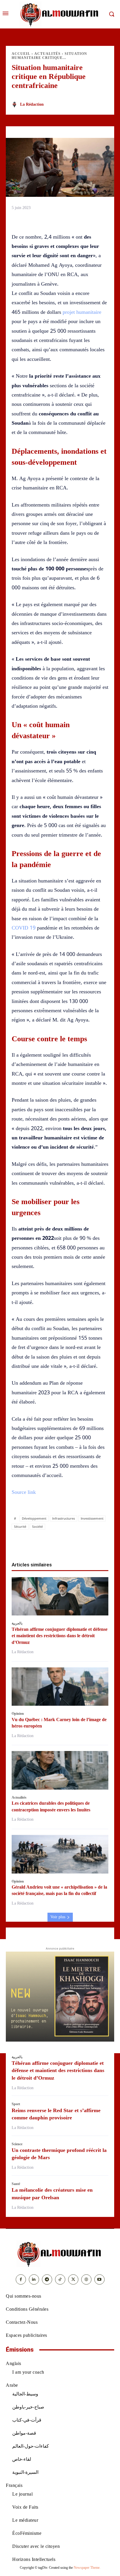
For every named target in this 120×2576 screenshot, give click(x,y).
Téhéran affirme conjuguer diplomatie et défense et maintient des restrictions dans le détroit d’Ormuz (60, 1636)
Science (17, 2144)
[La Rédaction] (15, 105)
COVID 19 (24, 928)
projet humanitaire (82, 312)
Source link (24, 1492)
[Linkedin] (67, 1543)
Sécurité (20, 1526)
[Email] (80, 1543)
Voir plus (58, 1917)
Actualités (47, 54)
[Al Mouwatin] (60, 2254)
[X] (40, 1543)
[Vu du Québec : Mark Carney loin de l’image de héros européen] (60, 1687)
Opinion (18, 1714)
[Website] (86, 2279)
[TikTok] (60, 2279)
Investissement (92, 1518)
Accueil (21, 54)
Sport (16, 2104)
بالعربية (17, 1623)
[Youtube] (99, 2279)
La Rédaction (32, 104)
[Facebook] (27, 1543)
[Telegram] (93, 1543)
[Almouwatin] (60, 14)
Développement (34, 1518)
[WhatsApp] (53, 1543)
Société (37, 1526)
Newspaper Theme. (87, 2568)
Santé (16, 2184)
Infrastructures (63, 1518)
